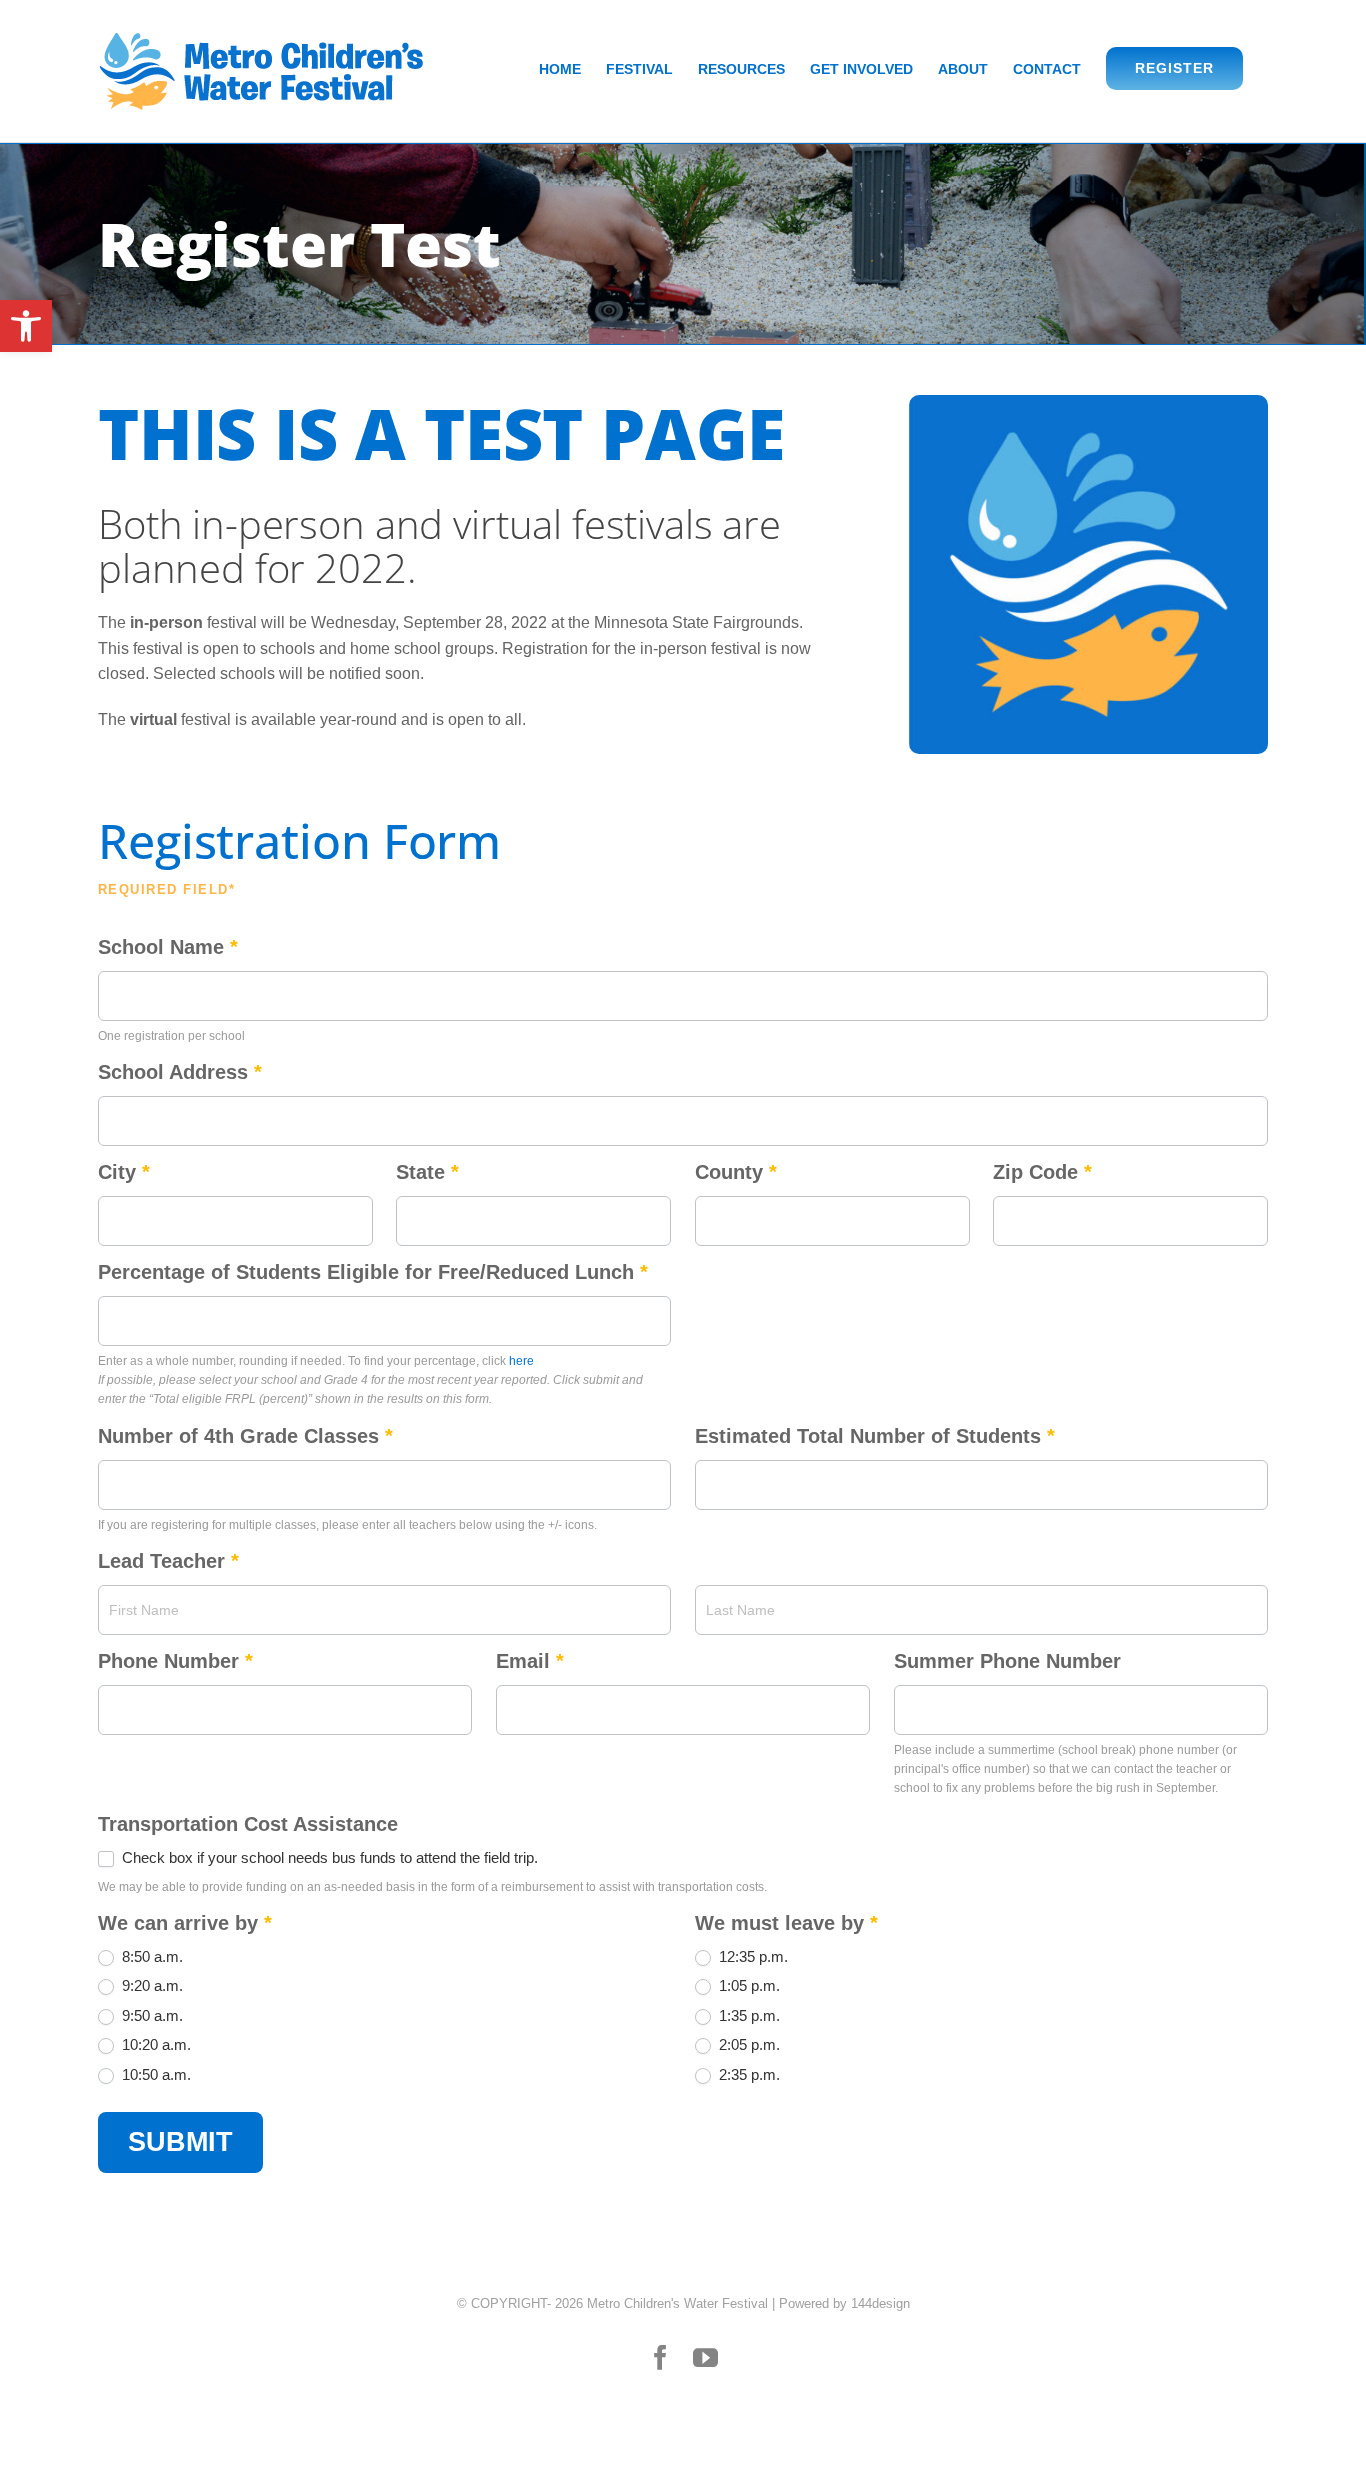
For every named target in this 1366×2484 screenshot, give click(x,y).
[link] (26, 326)
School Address (180, 1072)
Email (530, 1661)
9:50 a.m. (150, 2015)
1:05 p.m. (747, 1985)
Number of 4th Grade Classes (245, 1436)
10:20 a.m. (154, 2044)
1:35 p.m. (747, 2015)
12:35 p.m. (751, 1956)
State (427, 1172)
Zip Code (1042, 1172)
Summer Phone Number (1007, 1661)
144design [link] (880, 2303)
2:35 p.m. (747, 2074)
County (736, 1172)
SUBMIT (180, 2142)
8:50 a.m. (150, 1956)
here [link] (521, 1361)
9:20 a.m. (150, 1985)
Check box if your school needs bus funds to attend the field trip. (328, 1857)
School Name (168, 947)
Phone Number (175, 1661)
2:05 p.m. (747, 2044)
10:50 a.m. (154, 2074)
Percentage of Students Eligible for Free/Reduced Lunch (373, 1272)
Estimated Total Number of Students (875, 1436)
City (124, 1172)
